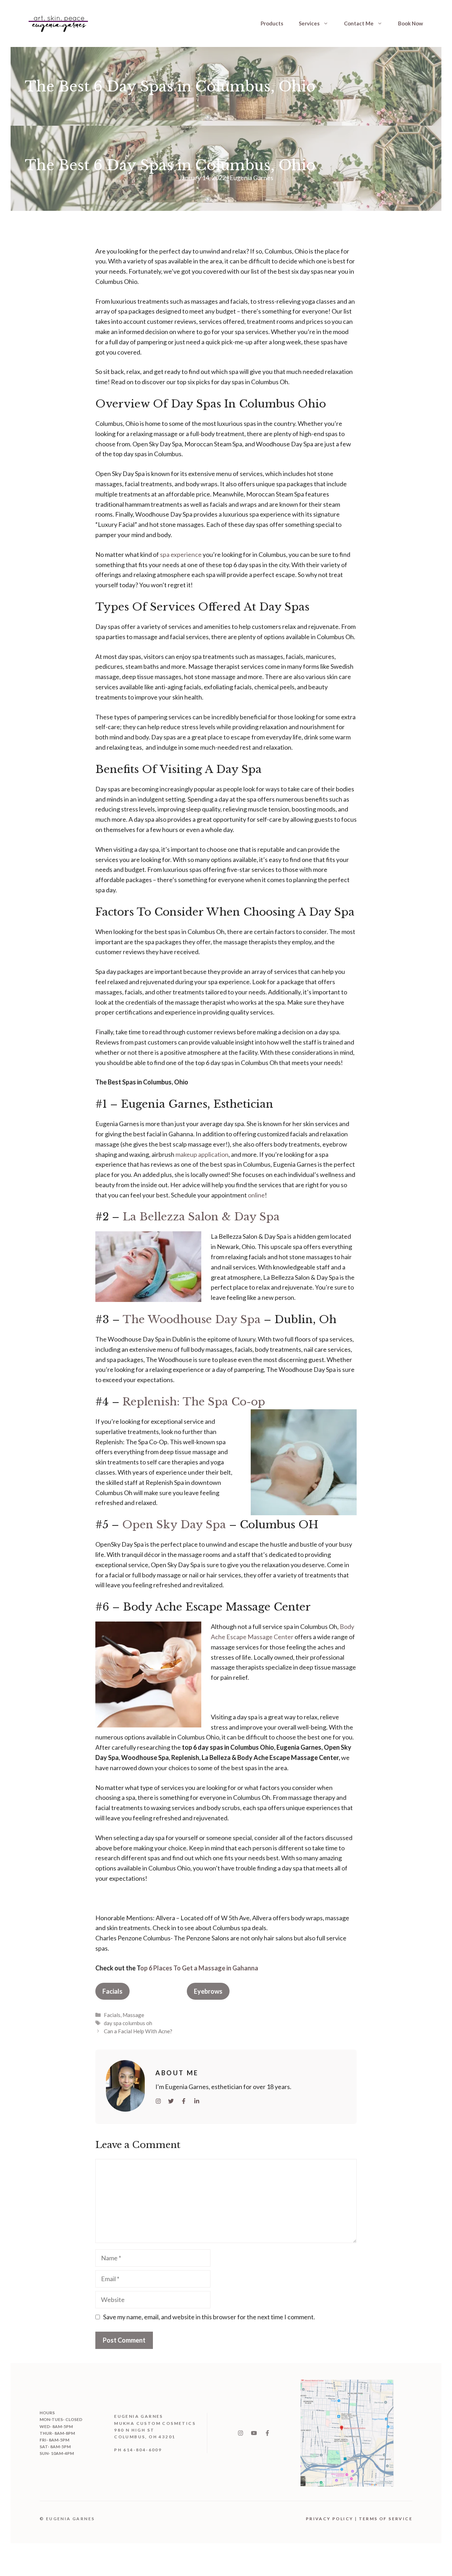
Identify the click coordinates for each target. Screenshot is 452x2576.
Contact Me (359, 23)
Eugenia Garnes (251, 178)
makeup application (202, 1154)
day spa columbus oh (128, 2023)
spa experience (181, 554)
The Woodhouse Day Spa (192, 1319)
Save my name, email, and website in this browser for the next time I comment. (209, 2317)
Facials (112, 1991)
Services (309, 23)
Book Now (411, 23)
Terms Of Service (386, 2519)
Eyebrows (208, 1991)
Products (272, 23)
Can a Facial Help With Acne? (138, 2031)
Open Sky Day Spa (174, 1525)
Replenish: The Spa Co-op (194, 1402)
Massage (133, 2015)
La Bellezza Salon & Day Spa (201, 1217)
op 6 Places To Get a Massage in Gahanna (199, 1968)
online (256, 1195)
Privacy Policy (330, 2519)
